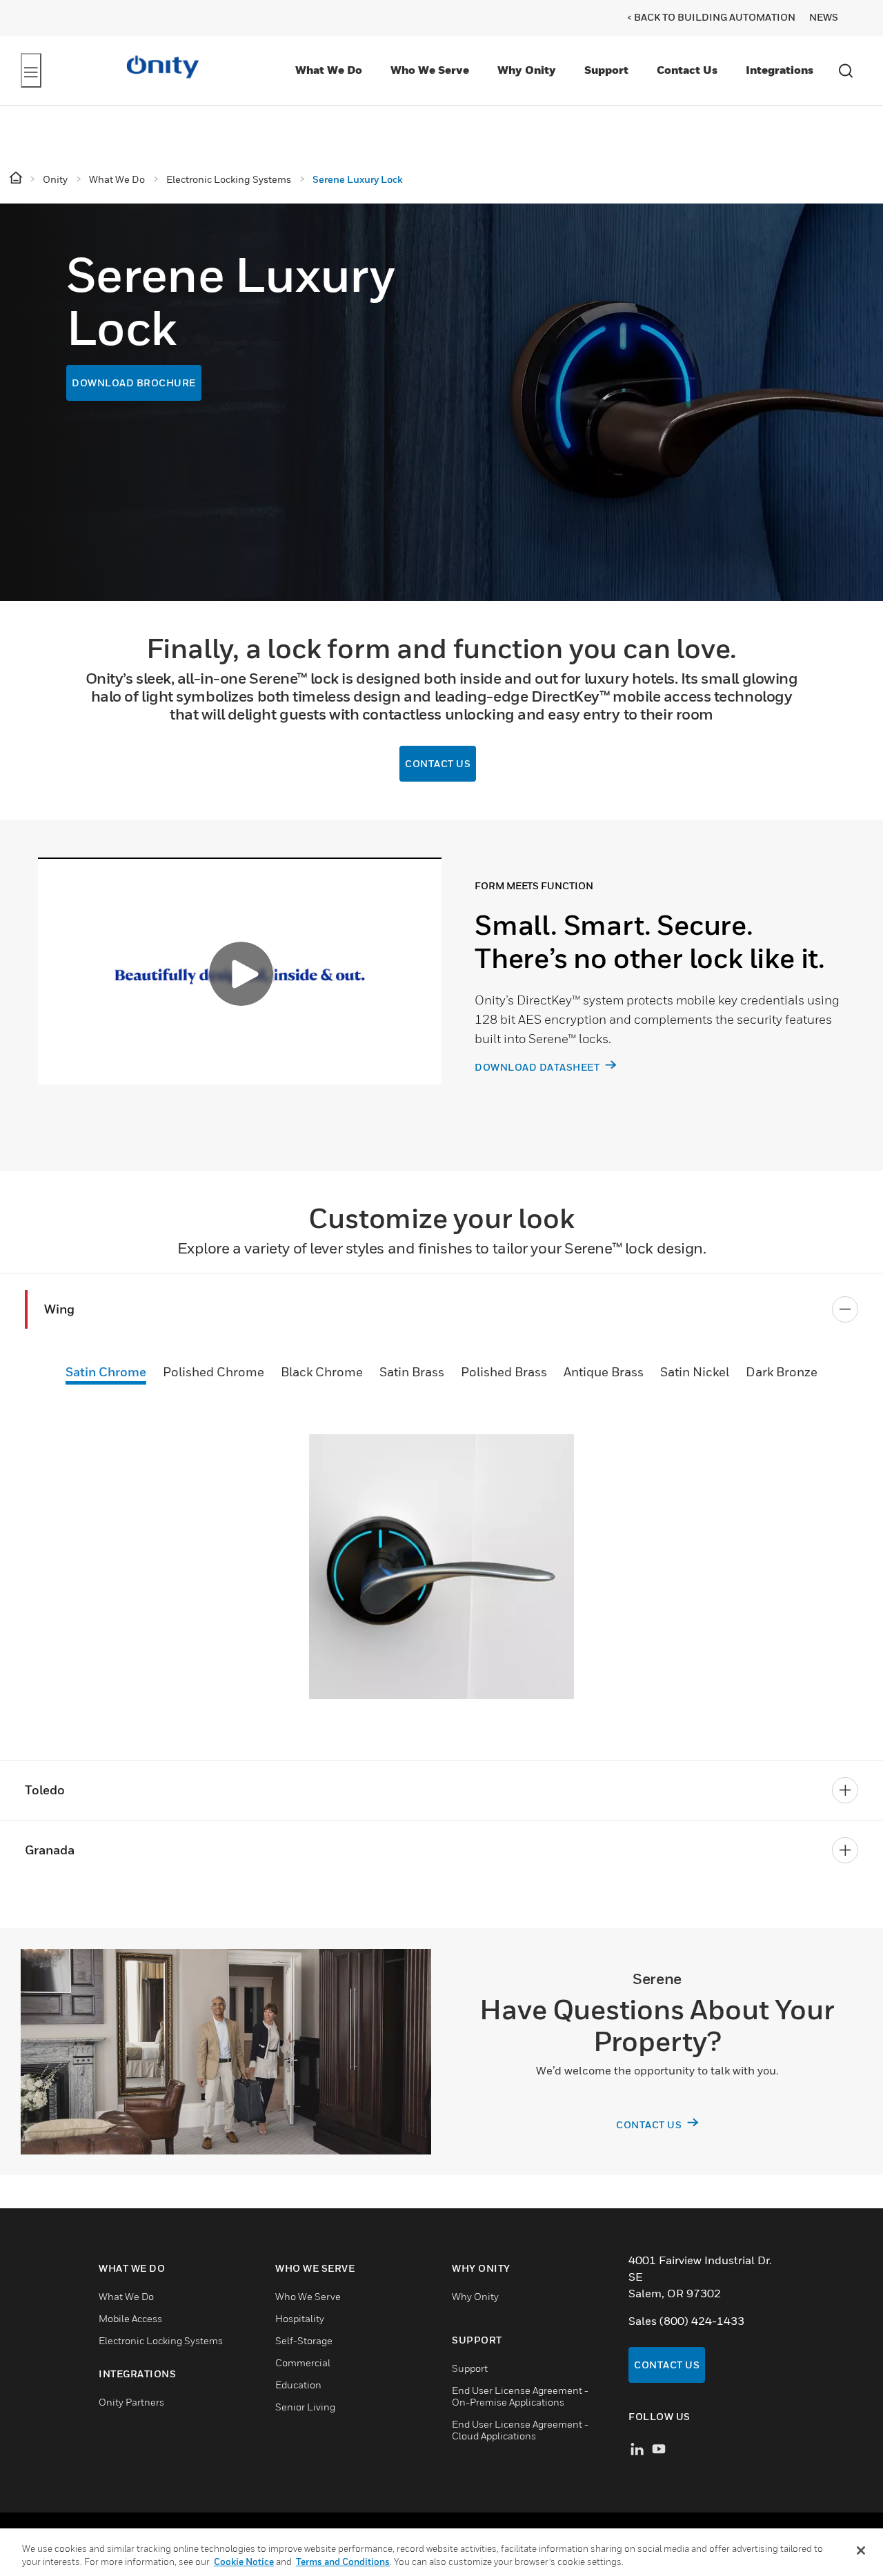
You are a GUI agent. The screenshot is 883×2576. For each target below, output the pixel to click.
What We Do (329, 70)
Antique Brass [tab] (604, 1372)
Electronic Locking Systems (161, 2340)
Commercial (303, 2362)
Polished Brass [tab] (504, 1372)
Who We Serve (430, 70)
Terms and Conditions (343, 2562)
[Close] (861, 2550)
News (824, 17)
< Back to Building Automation (711, 17)
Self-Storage (304, 2340)
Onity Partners (131, 2402)
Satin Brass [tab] (412, 1372)
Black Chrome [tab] (322, 1372)
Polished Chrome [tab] (214, 1372)
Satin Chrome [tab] (106, 1372)
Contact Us (687, 70)
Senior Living (305, 2407)
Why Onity (527, 70)
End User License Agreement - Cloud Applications (520, 2430)
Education (298, 2385)
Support (606, 70)
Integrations (780, 70)
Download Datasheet (538, 1067)
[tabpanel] (441, 995)
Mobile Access (130, 2318)
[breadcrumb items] (17, 178)
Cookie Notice (244, 2562)
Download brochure (134, 383)
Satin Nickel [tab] (695, 1372)
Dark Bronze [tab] (782, 1372)
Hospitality (300, 2318)
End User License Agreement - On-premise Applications (520, 2396)
